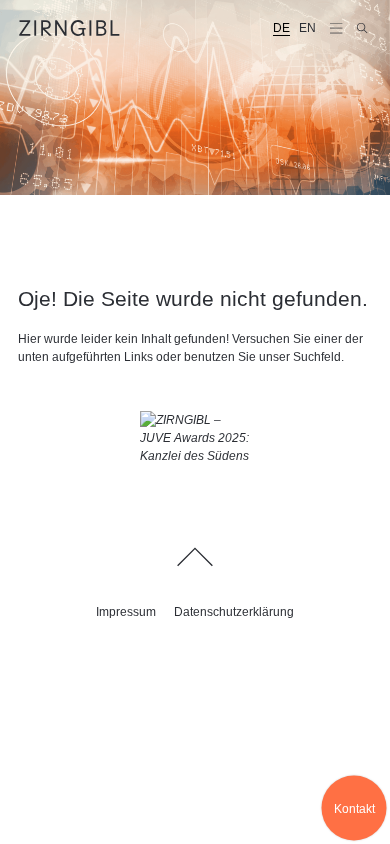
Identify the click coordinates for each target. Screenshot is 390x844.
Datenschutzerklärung (234, 612)
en (307, 28)
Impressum (126, 612)
